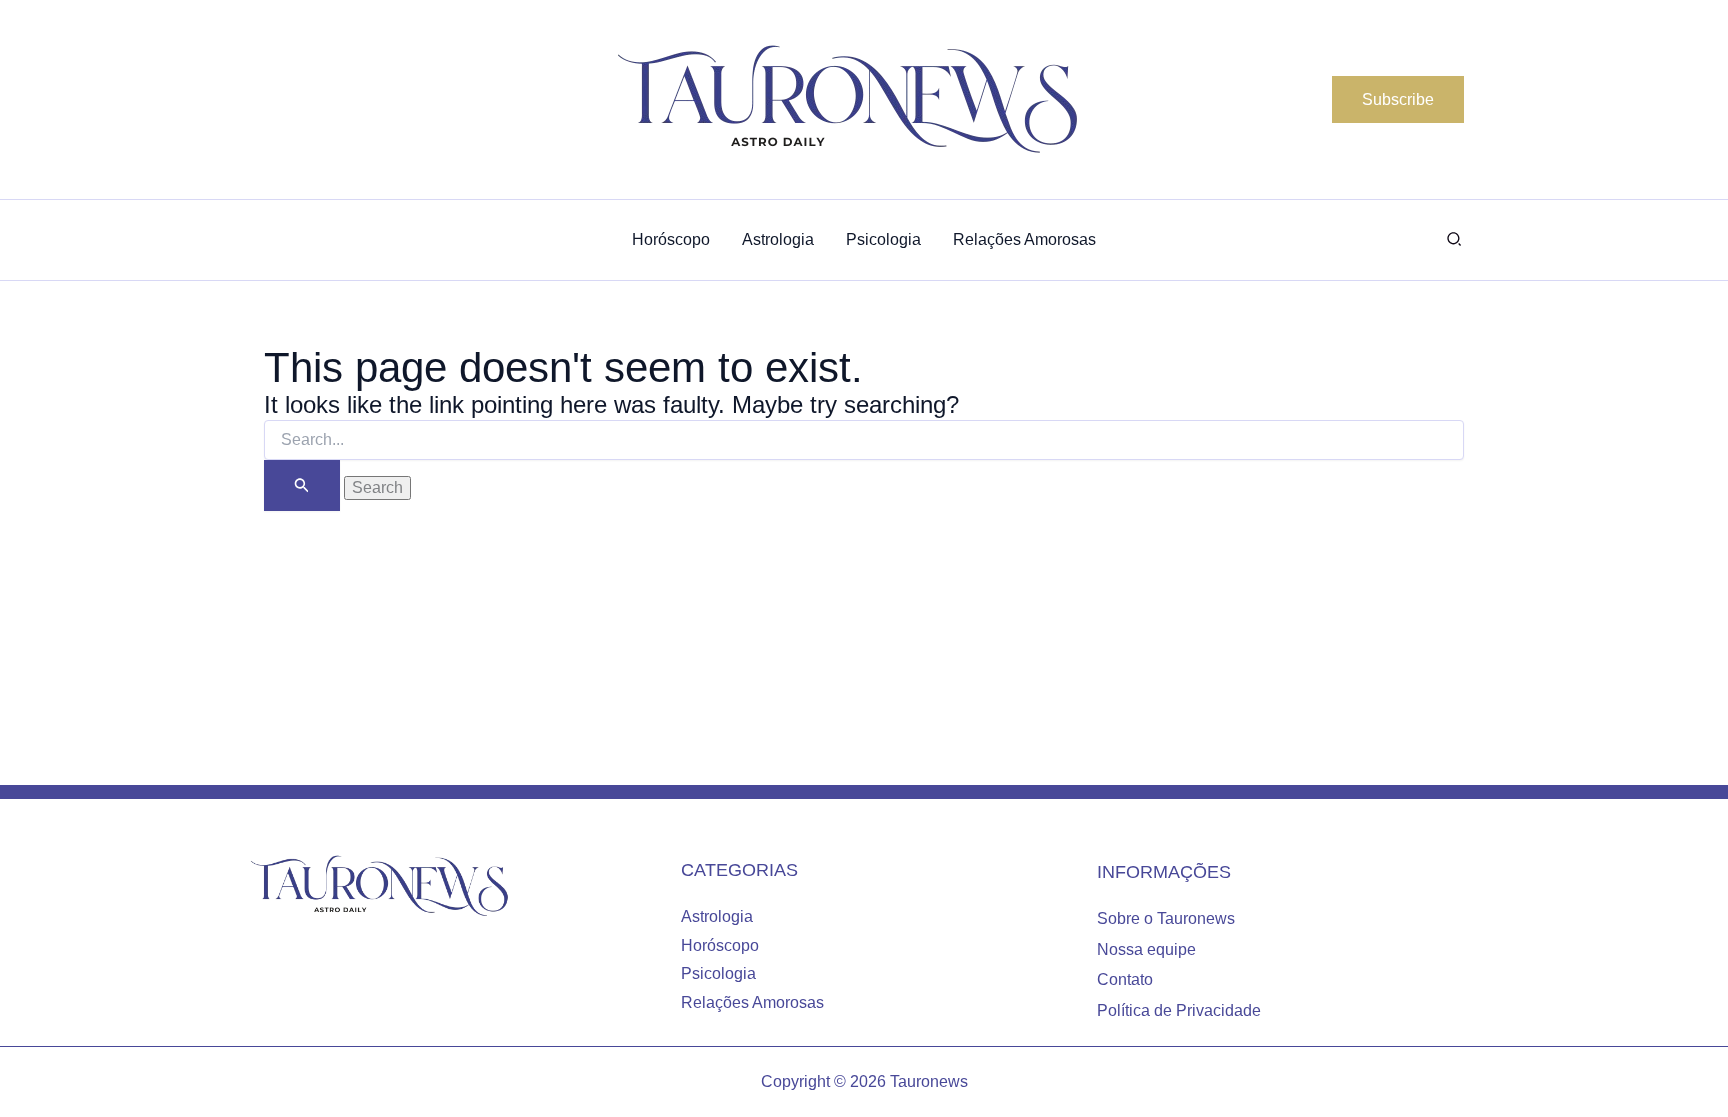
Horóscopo (720, 945)
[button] (1398, 100)
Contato (1125, 979)
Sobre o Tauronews (1166, 918)
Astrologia (717, 916)
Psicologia (718, 973)
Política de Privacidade (1179, 1010)
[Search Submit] (302, 485)
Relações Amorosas (752, 1002)
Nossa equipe (1146, 949)
